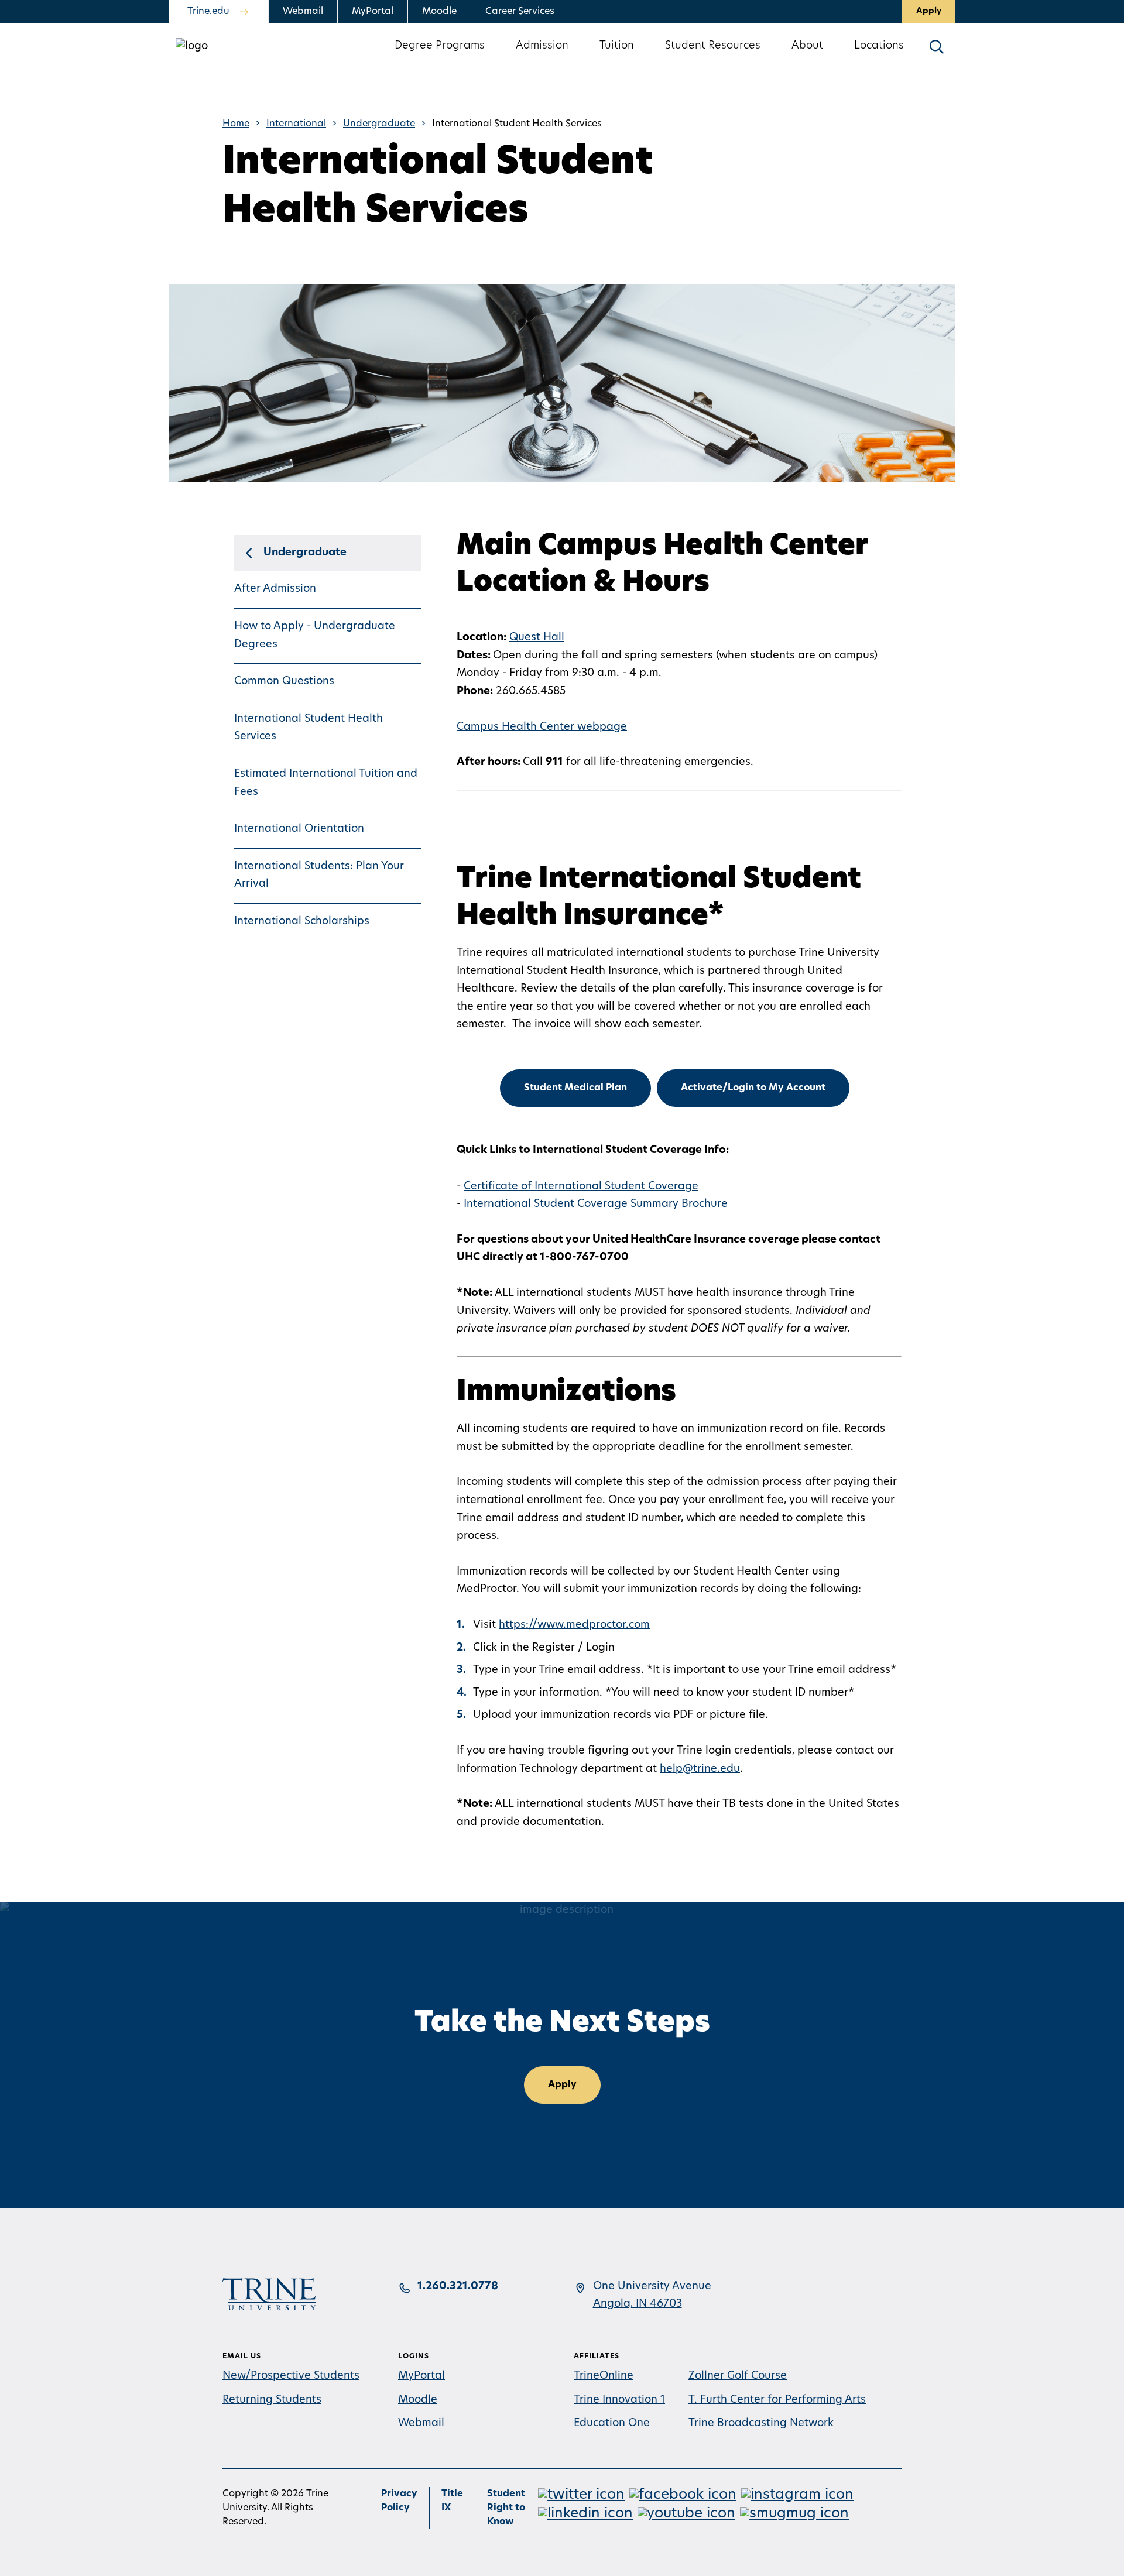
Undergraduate (379, 124)
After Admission (275, 589)
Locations (879, 46)
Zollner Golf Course (738, 2376)
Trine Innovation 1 (619, 2400)
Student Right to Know (506, 2508)
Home (236, 124)
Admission (542, 46)
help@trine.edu (700, 1769)
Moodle (439, 12)
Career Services (520, 12)
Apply (929, 11)
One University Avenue (652, 2287)
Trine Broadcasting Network (761, 2424)
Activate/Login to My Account (753, 1088)
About (807, 46)
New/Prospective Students (291, 2376)
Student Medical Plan (575, 1088)
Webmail (303, 12)
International (296, 124)
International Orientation (299, 829)
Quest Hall (537, 638)
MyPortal (373, 12)
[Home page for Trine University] (192, 47)
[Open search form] (937, 47)
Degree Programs (440, 46)
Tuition (617, 46)
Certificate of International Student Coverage (581, 1187)
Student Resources (713, 46)
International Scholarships (302, 922)
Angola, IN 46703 (638, 2304)
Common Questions (284, 682)
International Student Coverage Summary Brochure (596, 1205)
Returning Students (272, 2400)
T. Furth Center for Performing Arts (777, 2400)
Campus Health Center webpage (542, 728)
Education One (612, 2424)
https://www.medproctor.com (574, 1625)
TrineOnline (604, 2376)
